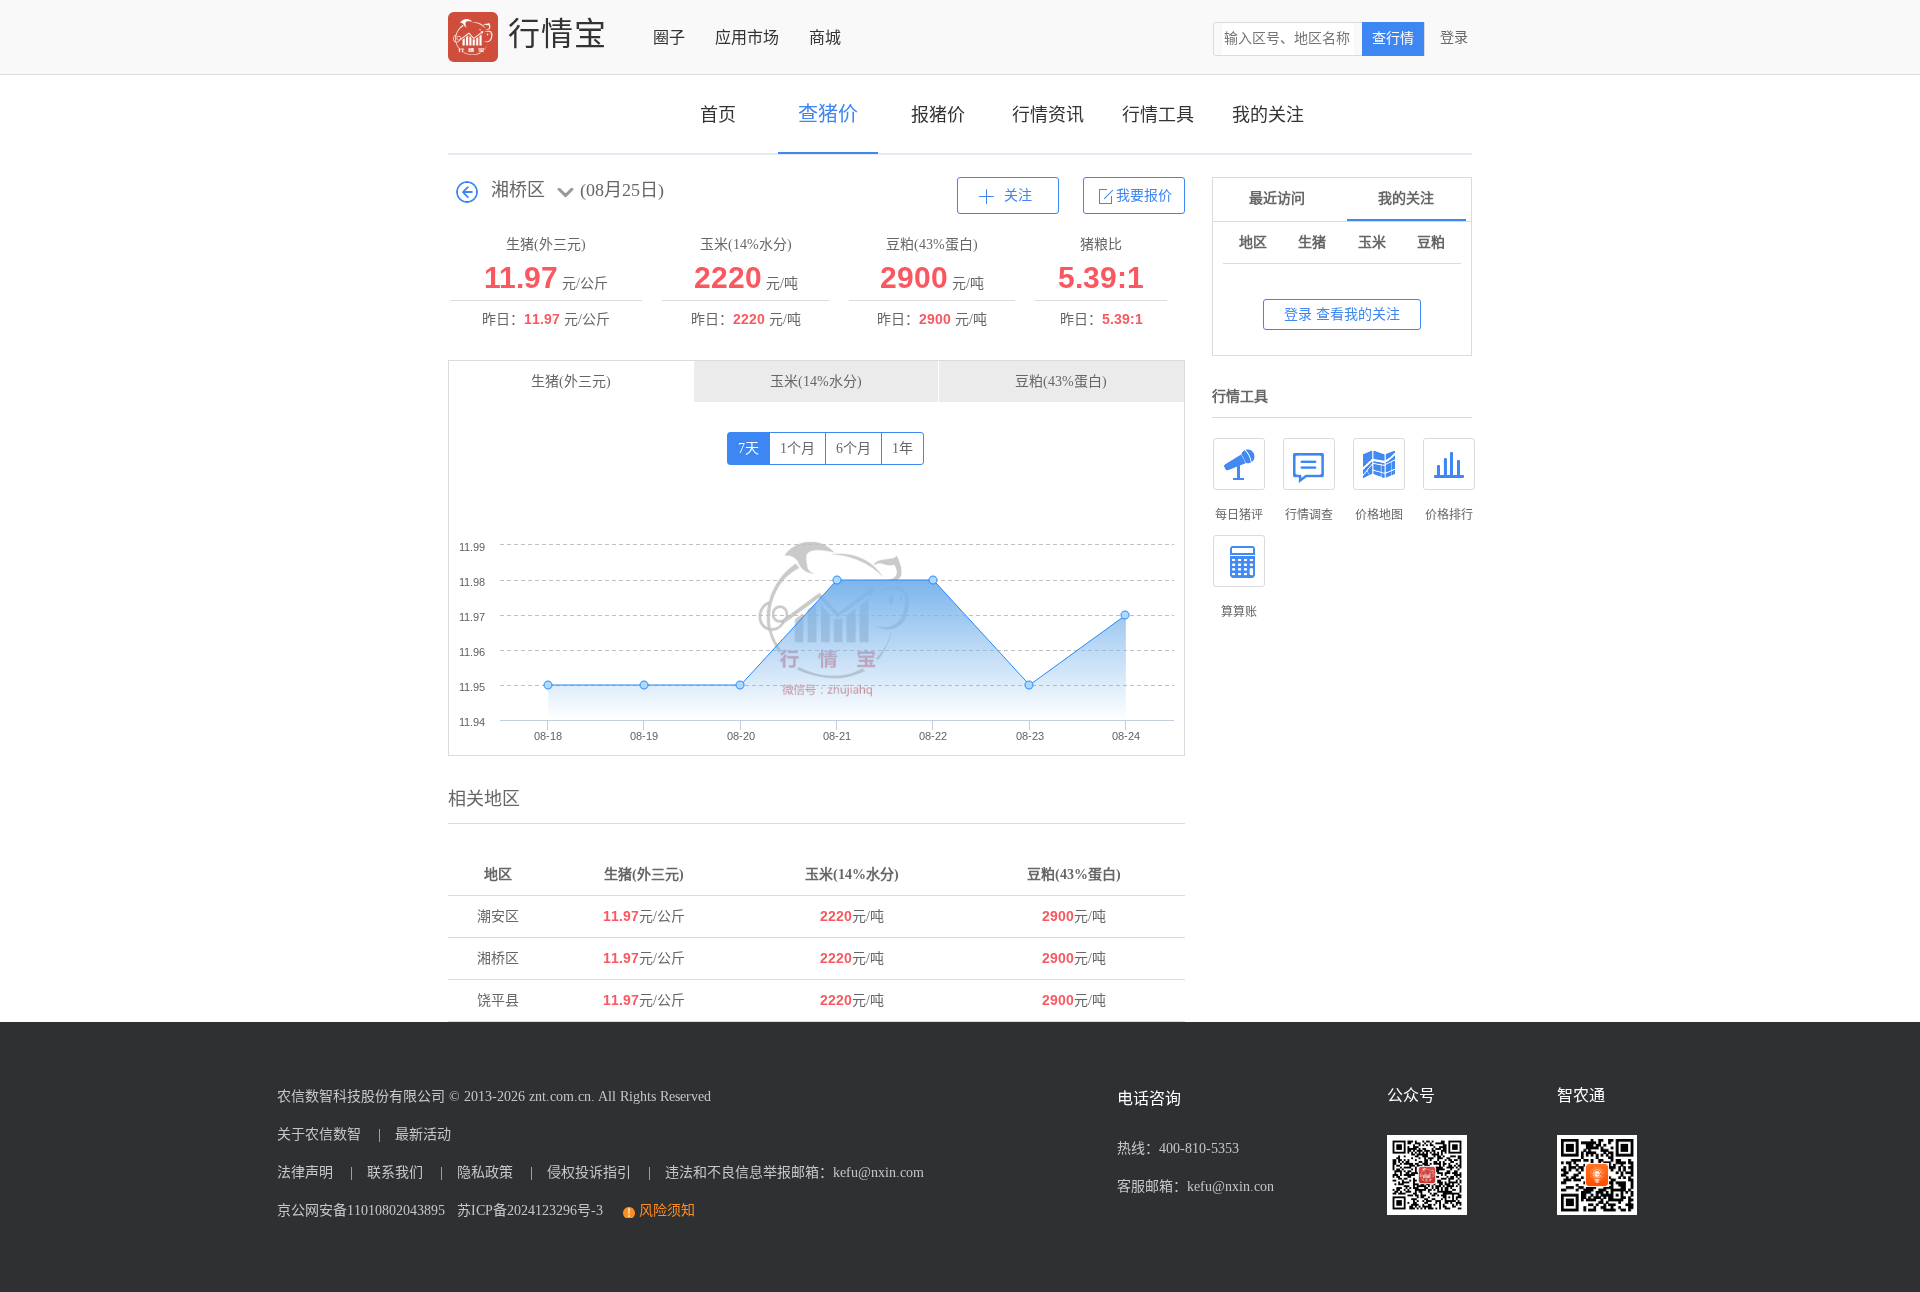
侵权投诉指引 (589, 1172)
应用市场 (747, 37)
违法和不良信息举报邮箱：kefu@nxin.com (794, 1172)
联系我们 (395, 1172)
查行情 (1393, 38)
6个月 (853, 448)
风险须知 (667, 1210)
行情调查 (1309, 515)
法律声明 (305, 1172)
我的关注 (1268, 115)
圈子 (669, 37)
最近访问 (1277, 198)
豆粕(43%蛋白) (1061, 381)
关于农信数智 (319, 1134)
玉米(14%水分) (816, 381)
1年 (902, 448)
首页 (718, 115)
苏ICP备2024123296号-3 (526, 1210)
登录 (1454, 37)
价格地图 (1379, 515)
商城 (825, 37)
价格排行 (1449, 515)
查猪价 (828, 114)
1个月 (797, 448)
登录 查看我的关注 (1342, 314)
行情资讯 (1048, 115)
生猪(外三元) (571, 381)
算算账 (1239, 612)
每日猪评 (1239, 515)
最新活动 (423, 1134)
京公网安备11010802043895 (361, 1210)
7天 (748, 448)
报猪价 (938, 115)
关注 (1018, 195)
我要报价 (1144, 195)
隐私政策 (485, 1172)
